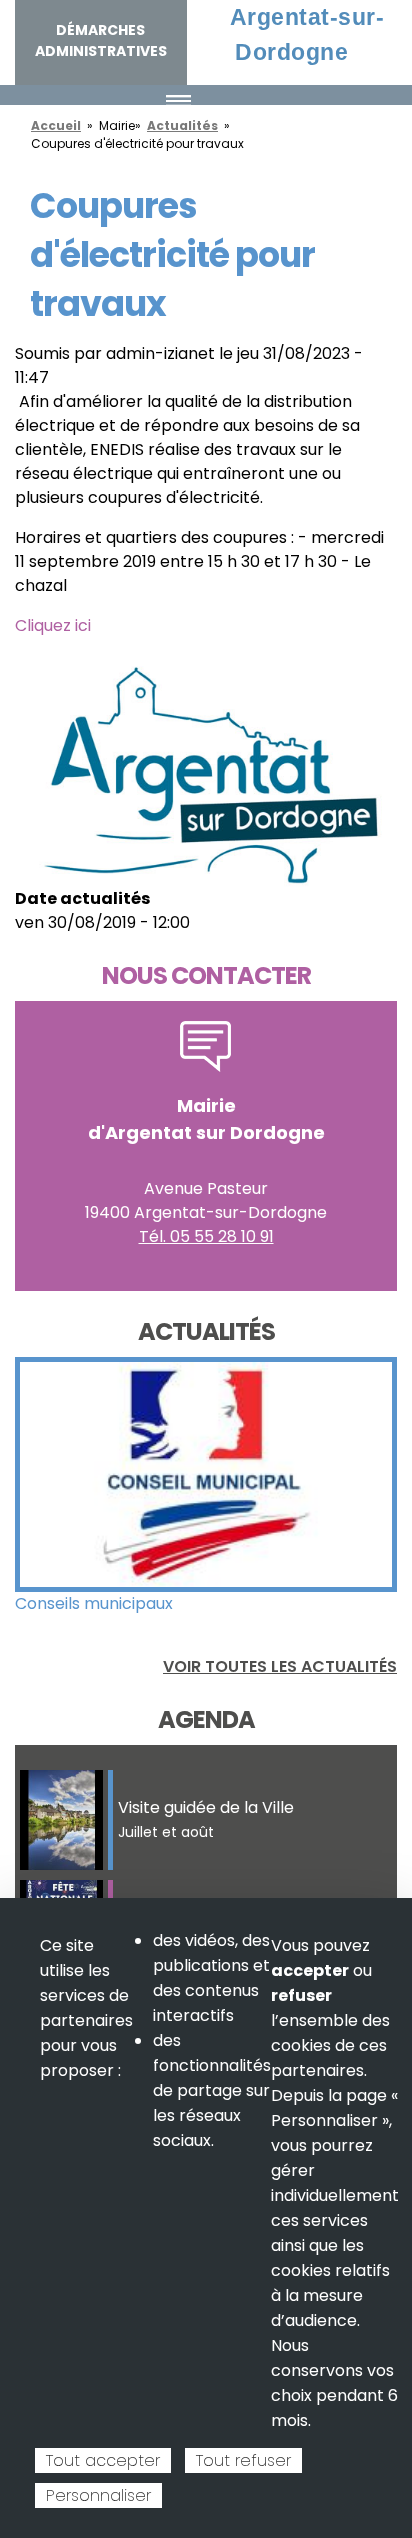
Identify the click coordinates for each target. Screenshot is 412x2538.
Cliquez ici (53, 625)
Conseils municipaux (94, 1603)
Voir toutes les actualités (280, 1666)
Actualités (182, 125)
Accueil (56, 125)
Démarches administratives (101, 40)
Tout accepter (103, 2460)
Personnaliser (98, 2495)
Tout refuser (243, 2460)
